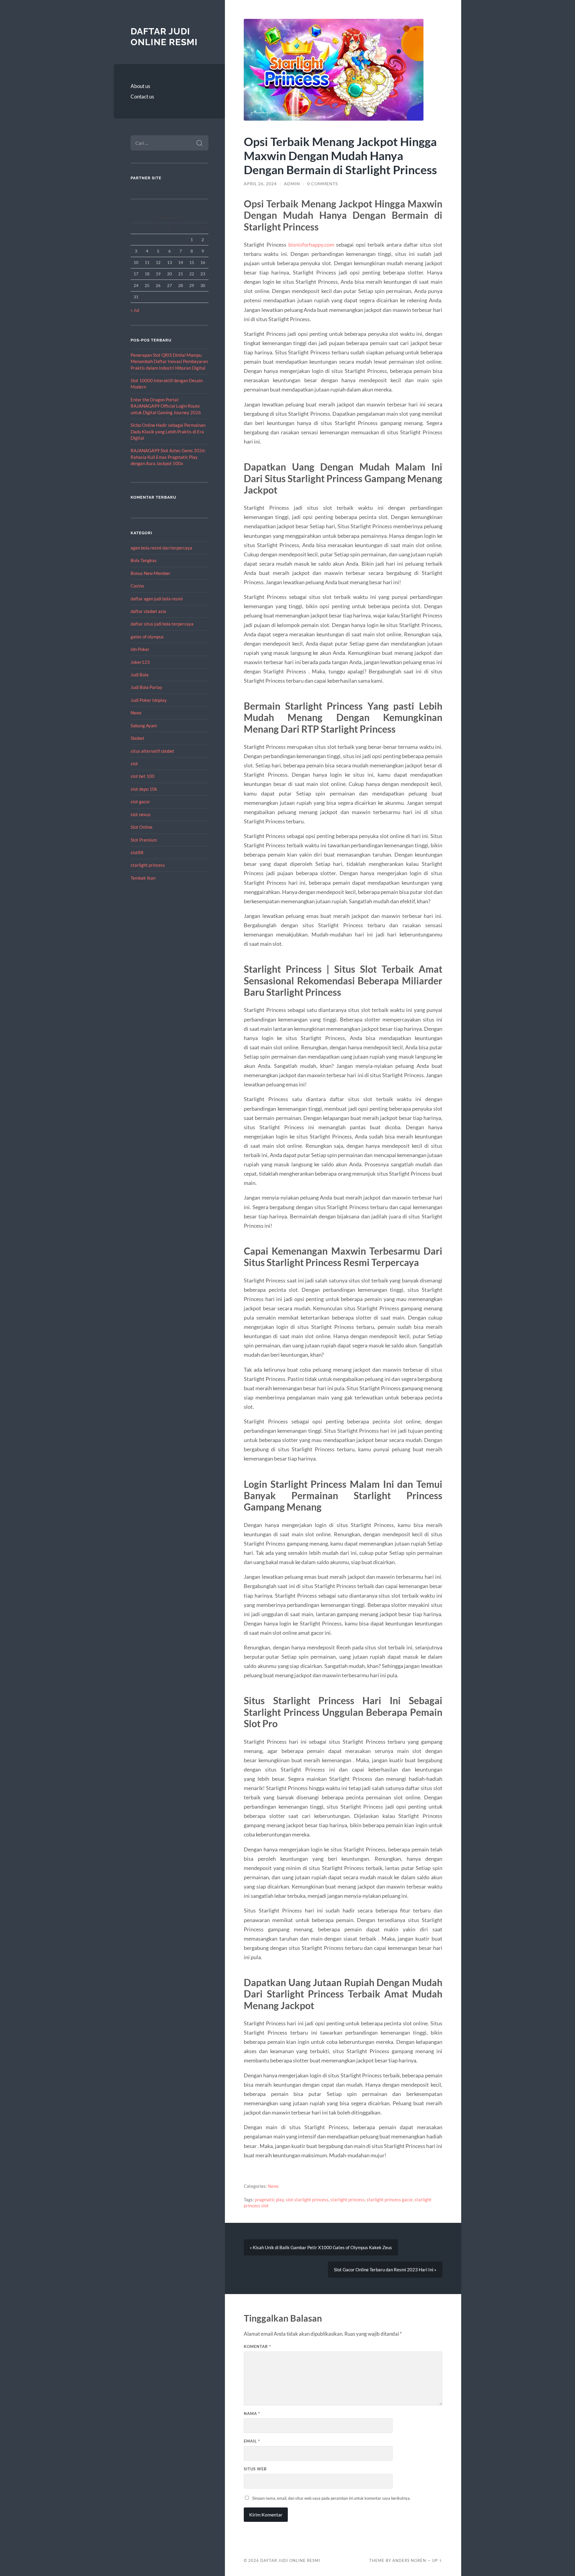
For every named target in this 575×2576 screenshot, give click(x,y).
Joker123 (140, 662)
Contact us (142, 97)
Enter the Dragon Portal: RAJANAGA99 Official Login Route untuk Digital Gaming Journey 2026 (166, 406)
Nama (252, 2413)
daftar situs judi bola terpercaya (162, 624)
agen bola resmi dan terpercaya (161, 548)
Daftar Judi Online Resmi (164, 37)
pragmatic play (269, 2199)
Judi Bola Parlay (146, 687)
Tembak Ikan (143, 878)
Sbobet (137, 738)
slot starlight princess (307, 2199)
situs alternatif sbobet (152, 751)
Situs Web (255, 2469)
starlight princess (148, 865)
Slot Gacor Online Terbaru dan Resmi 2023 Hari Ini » (385, 2270)
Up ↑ (437, 2560)
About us (140, 86)
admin (292, 184)
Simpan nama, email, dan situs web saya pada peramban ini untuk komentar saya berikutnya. (331, 2498)
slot (134, 763)
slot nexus (141, 814)
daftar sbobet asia (148, 611)
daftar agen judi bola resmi (157, 599)
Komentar (257, 2346)
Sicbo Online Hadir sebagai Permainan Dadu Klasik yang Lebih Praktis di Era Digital (168, 431)
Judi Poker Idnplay (149, 700)
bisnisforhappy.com (311, 245)
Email (252, 2441)
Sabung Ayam (144, 725)
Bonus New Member (150, 573)
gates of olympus (147, 637)
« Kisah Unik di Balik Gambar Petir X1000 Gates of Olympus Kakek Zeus (321, 2247)
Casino (137, 586)
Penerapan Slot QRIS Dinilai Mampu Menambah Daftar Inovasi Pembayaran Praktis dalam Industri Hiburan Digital (169, 361)
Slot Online (142, 827)
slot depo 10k (144, 789)
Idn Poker (140, 649)
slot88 (137, 852)
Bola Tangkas (144, 560)
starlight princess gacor (390, 2199)
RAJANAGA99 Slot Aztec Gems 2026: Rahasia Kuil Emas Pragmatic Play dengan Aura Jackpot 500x (168, 457)
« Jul (135, 310)
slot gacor (140, 802)
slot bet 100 (143, 776)
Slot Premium (144, 840)
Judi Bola (140, 675)
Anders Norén (409, 2560)
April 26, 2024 (260, 184)
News (136, 713)
